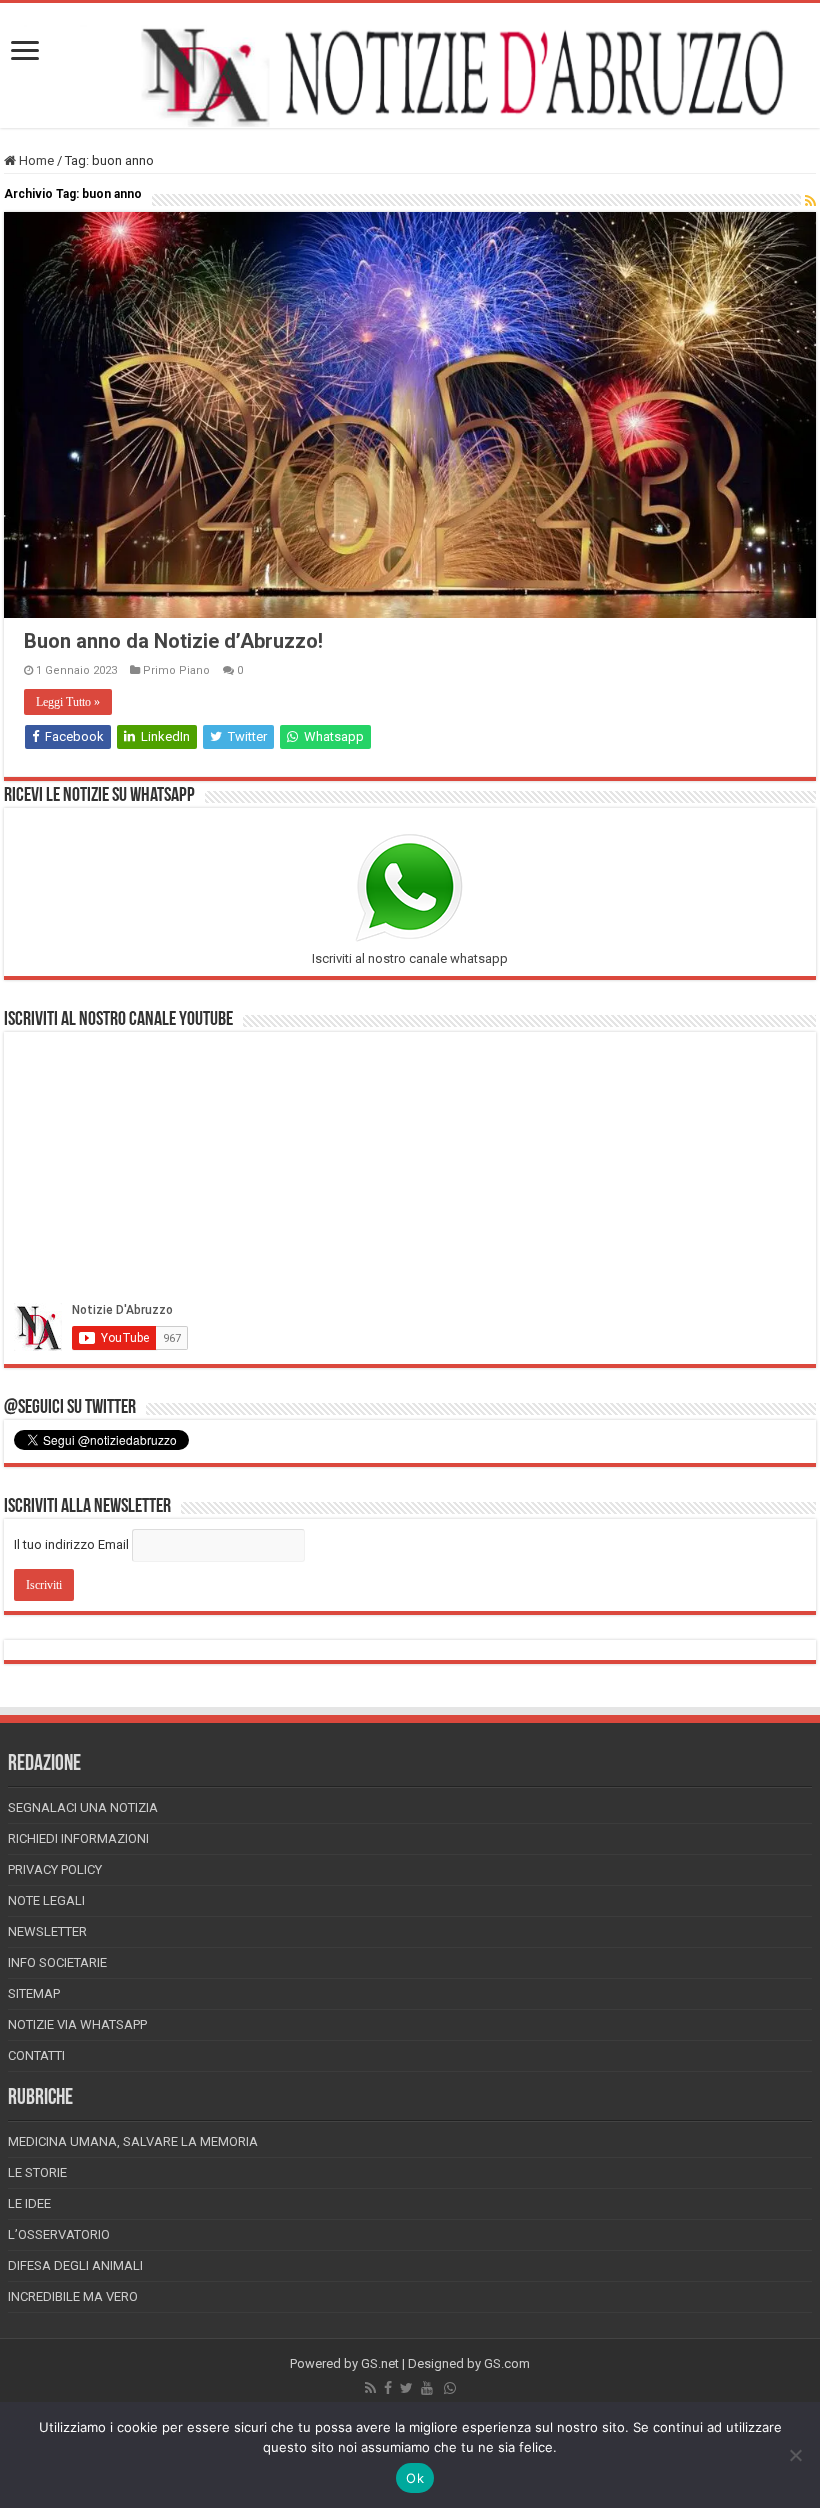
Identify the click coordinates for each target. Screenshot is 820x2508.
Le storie (37, 2172)
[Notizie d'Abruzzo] (410, 75)
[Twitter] (406, 2388)
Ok (415, 2478)
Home (35, 160)
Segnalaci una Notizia (83, 1807)
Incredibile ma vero (73, 2296)
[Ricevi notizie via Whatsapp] (450, 2388)
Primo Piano (176, 670)
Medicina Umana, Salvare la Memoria (133, 2141)
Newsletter (47, 1931)
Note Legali (46, 1900)
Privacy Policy (55, 1869)
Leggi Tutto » (68, 702)
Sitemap (34, 1993)
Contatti (36, 2055)
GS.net (380, 2363)
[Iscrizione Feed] (810, 201)
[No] (795, 2455)
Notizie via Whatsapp (77, 2024)
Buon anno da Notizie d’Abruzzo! (173, 641)
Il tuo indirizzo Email (71, 1544)
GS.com (507, 2363)
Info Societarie (57, 1962)
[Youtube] (427, 2388)
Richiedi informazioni (78, 1838)
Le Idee (29, 2203)
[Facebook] (388, 2388)
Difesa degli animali (75, 2265)
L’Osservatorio (59, 2234)
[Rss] (370, 2388)
